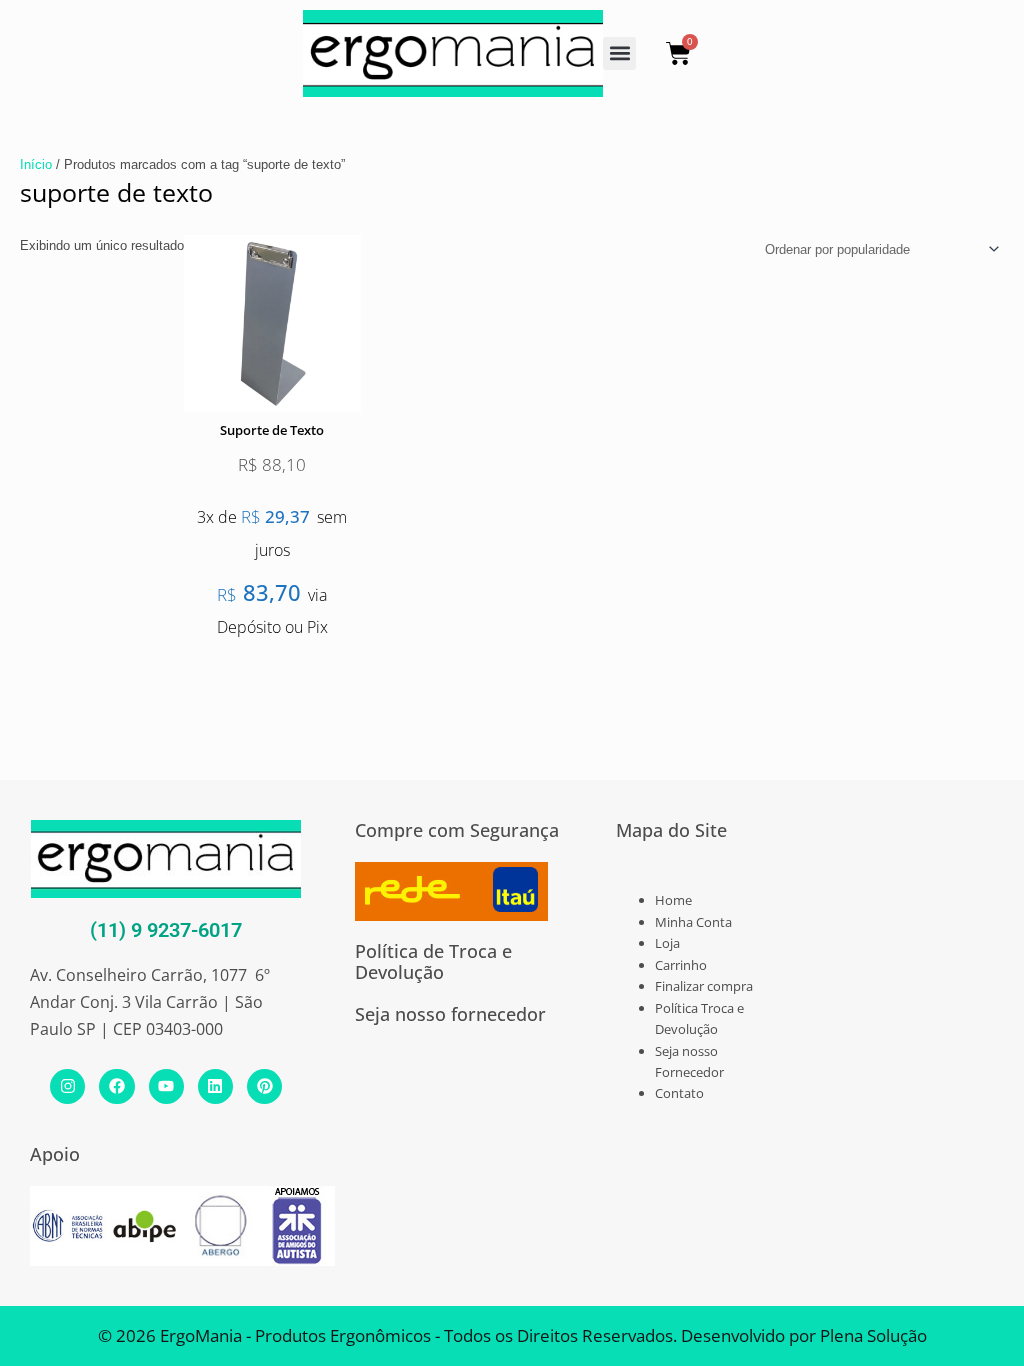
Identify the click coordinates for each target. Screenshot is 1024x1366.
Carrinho (681, 965)
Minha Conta (693, 922)
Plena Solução (871, 1335)
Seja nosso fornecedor (450, 1014)
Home (673, 900)
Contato (679, 1093)
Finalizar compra (704, 986)
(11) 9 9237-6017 (166, 930)
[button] (619, 53)
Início (36, 164)
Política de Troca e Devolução (433, 962)
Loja (667, 943)
